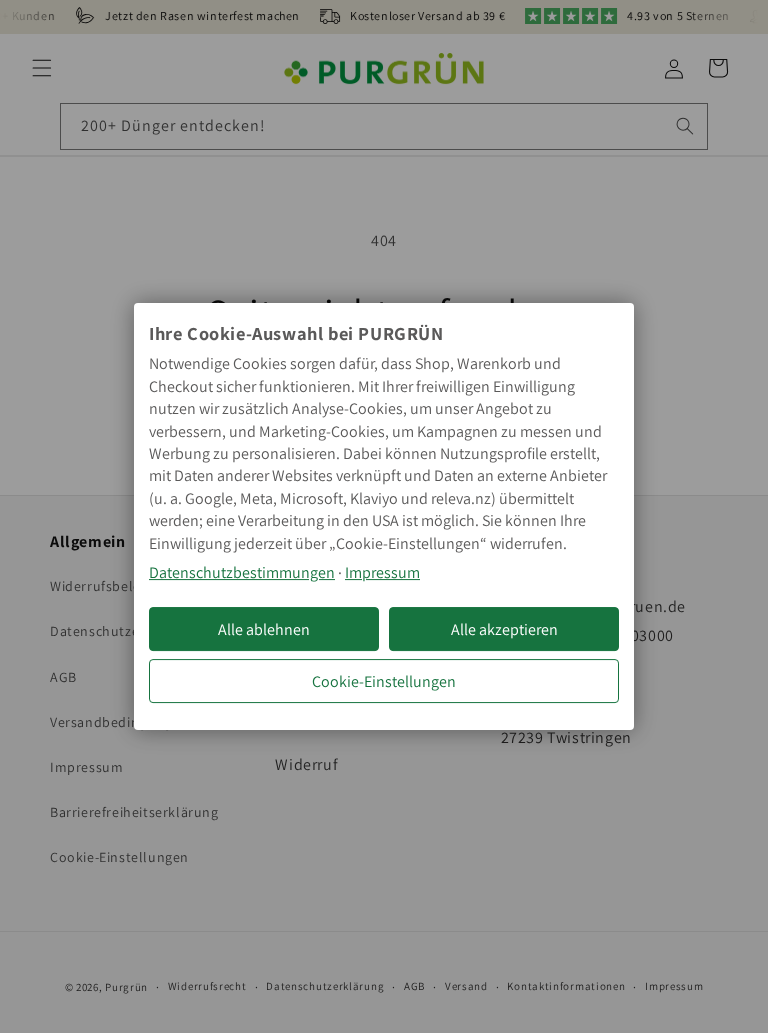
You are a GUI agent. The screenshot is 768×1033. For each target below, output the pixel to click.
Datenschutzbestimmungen (242, 572)
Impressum (382, 572)
